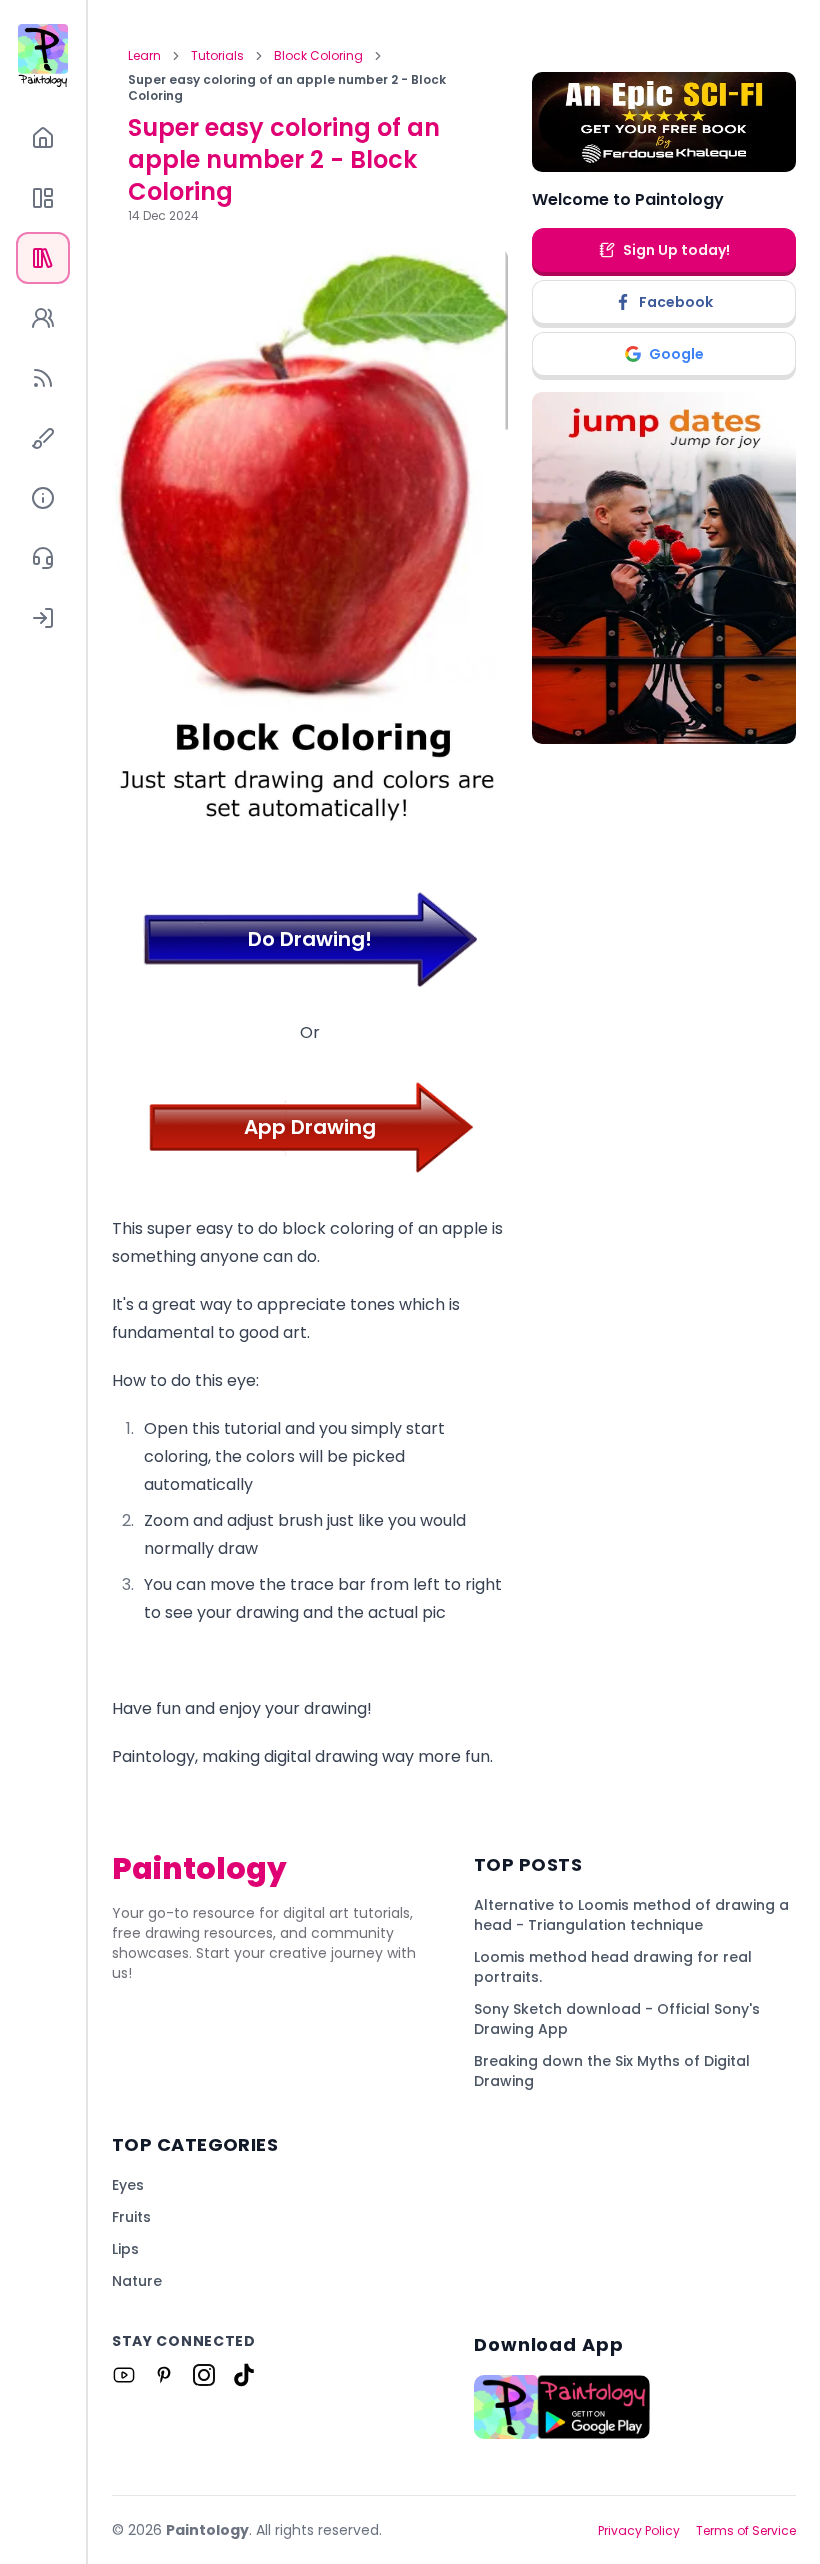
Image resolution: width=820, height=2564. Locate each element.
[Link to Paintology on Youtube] (124, 2375)
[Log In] (43, 618)
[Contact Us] (43, 558)
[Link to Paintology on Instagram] (204, 2375)
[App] (43, 198)
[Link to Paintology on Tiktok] (244, 2375)
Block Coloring (318, 56)
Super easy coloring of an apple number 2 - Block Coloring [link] (287, 88)
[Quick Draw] (43, 438)
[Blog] (43, 378)
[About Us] (43, 498)
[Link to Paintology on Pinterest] (164, 2375)
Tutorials (217, 56)
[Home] (43, 138)
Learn (144, 56)
